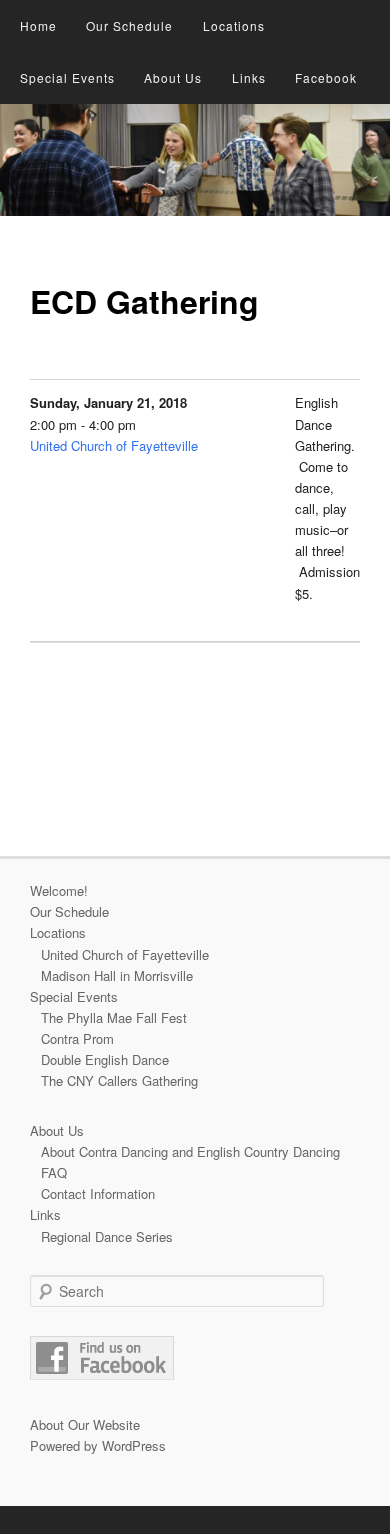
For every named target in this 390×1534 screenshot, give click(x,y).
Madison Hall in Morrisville (117, 975)
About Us (173, 77)
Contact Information (98, 1193)
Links (249, 77)
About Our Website (85, 1424)
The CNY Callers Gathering (119, 1080)
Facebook (326, 77)
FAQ (54, 1172)
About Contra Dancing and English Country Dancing (190, 1151)
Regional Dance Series (107, 1236)
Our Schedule (129, 25)
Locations (234, 25)
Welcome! (59, 890)
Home (38, 25)
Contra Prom (77, 1038)
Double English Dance (105, 1059)
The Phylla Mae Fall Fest (114, 1017)
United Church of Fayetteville (114, 445)
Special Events (67, 77)
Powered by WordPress (98, 1445)
